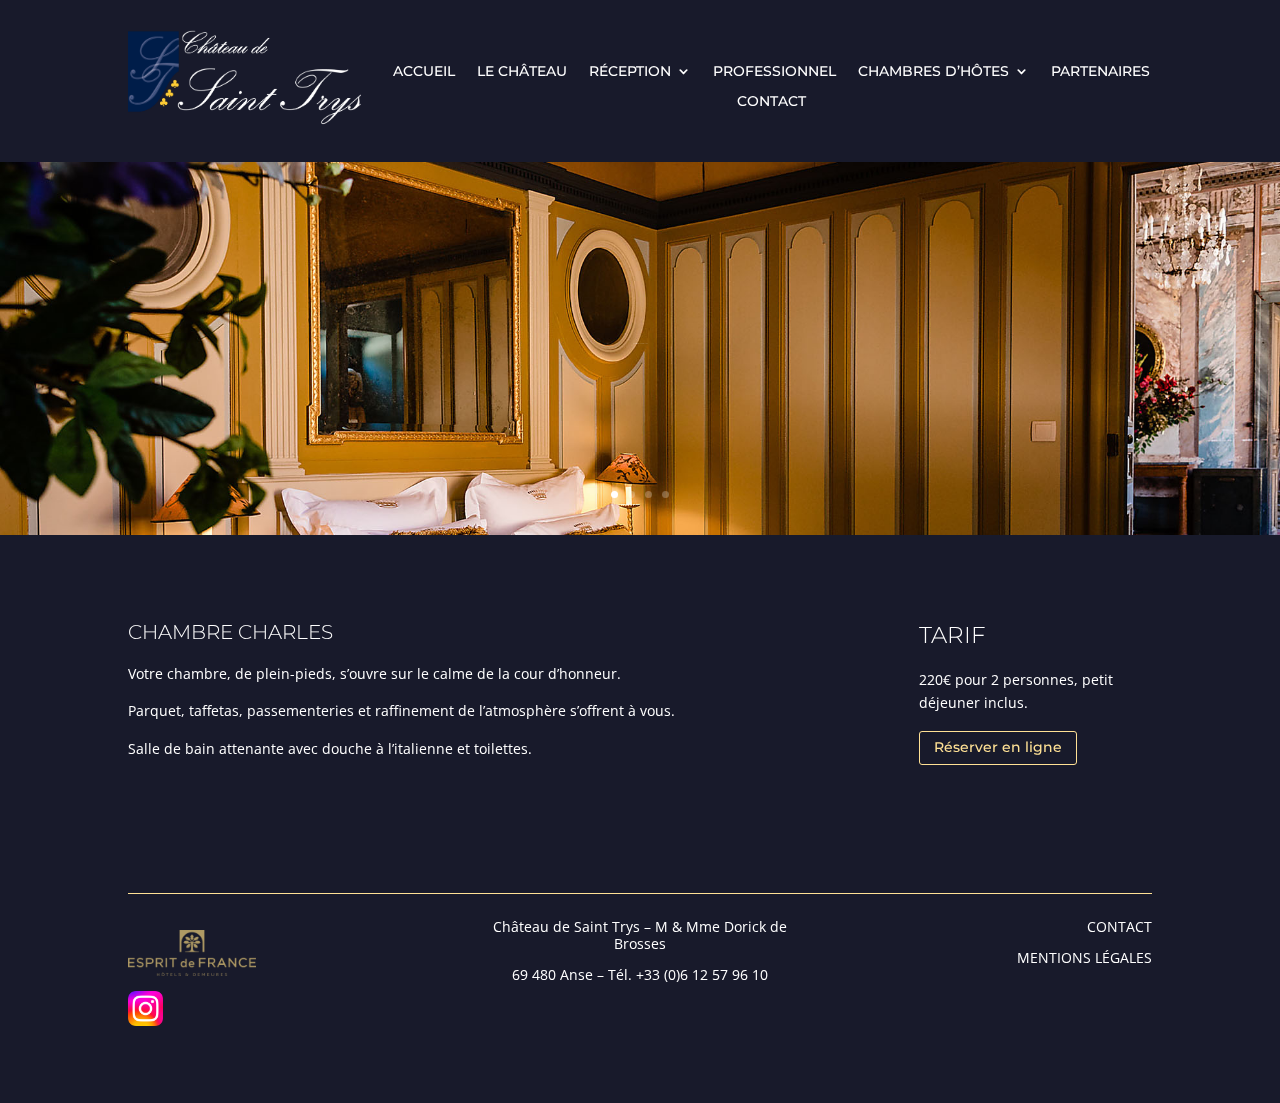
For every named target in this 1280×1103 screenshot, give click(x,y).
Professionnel (774, 72)
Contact (771, 102)
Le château (522, 72)
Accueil (424, 72)
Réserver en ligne (998, 747)
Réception (630, 72)
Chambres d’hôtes (933, 72)
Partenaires (1100, 72)
